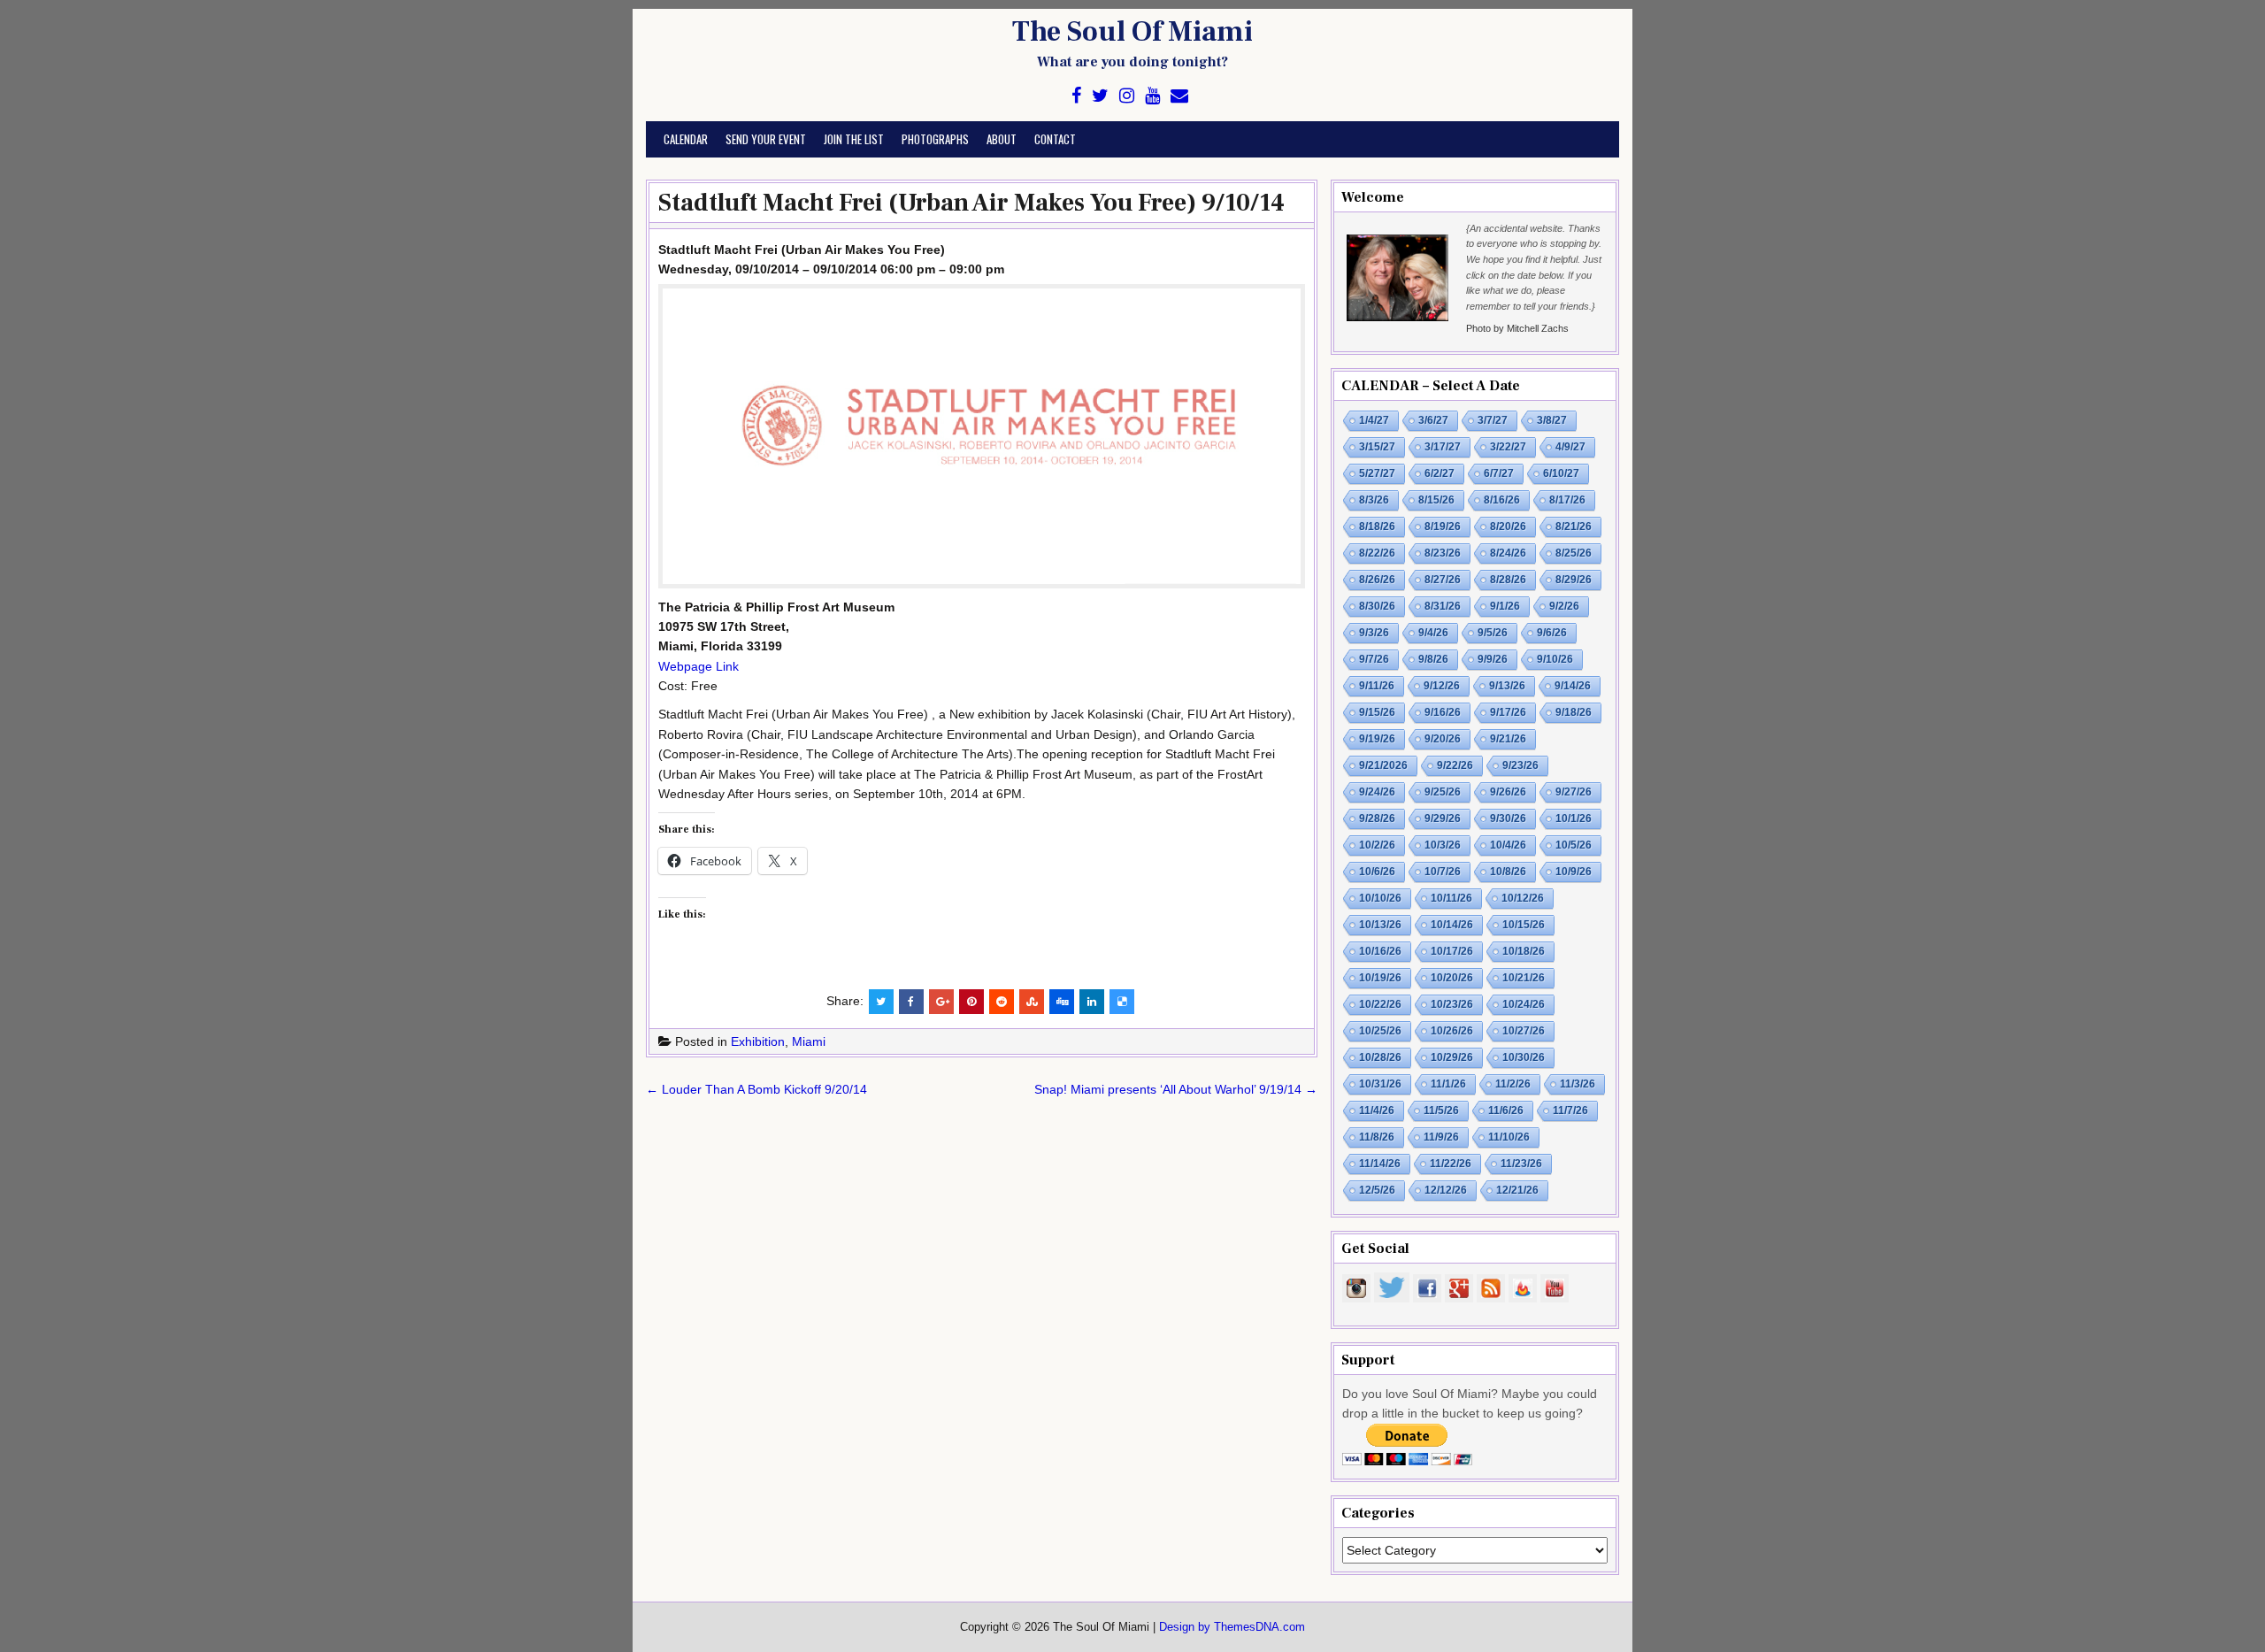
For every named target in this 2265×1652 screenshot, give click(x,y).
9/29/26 (1443, 818)
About (1002, 139)
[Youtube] (1152, 96)
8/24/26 (1508, 553)
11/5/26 (1441, 1110)
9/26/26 (1508, 792)
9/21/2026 (1383, 765)
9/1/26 (1505, 606)
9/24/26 (1377, 792)
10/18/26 (1524, 951)
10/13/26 (1380, 925)
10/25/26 (1380, 1031)
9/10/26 (1555, 659)
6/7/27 (1499, 473)
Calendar (686, 139)
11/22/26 (1451, 1164)
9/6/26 (1552, 633)
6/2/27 (1440, 473)
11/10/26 (1509, 1137)
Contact (1055, 139)
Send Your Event (766, 139)
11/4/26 (1377, 1110)
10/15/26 (1524, 925)
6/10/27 (1561, 473)
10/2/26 (1377, 845)
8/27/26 (1443, 580)
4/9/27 (1570, 447)
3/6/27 (1433, 420)
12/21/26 (1517, 1190)
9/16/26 (1443, 712)
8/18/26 (1377, 526)
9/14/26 (1573, 686)
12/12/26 (1446, 1190)
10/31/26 (1380, 1084)
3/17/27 (1443, 447)
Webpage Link (699, 666)
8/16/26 (1502, 500)
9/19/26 (1377, 739)
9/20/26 (1443, 739)
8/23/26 (1443, 553)
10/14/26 (1452, 925)
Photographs (935, 139)
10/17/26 (1452, 951)
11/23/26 (1521, 1164)
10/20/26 (1452, 978)
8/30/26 (1377, 606)
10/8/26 (1508, 872)
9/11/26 (1377, 686)
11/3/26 (1578, 1084)
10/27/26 (1524, 1031)
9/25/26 (1443, 792)
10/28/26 (1380, 1057)
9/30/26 (1508, 818)
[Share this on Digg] (1062, 1002)
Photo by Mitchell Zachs (1517, 328)
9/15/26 (1377, 712)
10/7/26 (1443, 872)
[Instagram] (1127, 96)
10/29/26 (1452, 1057)
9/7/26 (1374, 659)
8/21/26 (1574, 526)
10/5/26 (1574, 845)
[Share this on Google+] (941, 1002)
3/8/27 (1552, 420)
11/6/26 (1506, 1110)
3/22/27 (1508, 447)
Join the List (854, 139)
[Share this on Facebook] (911, 1002)
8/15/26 (1436, 500)
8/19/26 (1443, 526)
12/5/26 (1377, 1190)
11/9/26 (1441, 1137)
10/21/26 (1524, 978)
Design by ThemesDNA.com (1232, 1627)
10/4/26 (1508, 845)
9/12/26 (1442, 686)
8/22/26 (1377, 553)
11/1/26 (1448, 1084)
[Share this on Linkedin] (1092, 1002)
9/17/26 (1508, 712)
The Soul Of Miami (1132, 32)
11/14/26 (1380, 1164)
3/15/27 (1377, 447)
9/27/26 (1574, 792)
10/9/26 (1574, 872)
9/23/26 (1520, 765)
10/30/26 (1524, 1057)
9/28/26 (1377, 818)
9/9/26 (1493, 659)
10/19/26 (1380, 978)
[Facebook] (1076, 96)
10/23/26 (1452, 1004)
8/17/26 (1567, 500)
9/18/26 (1574, 712)
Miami (809, 1041)
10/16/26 (1380, 951)
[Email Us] (1179, 96)
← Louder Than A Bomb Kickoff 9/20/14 (756, 1089)
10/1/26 (1574, 818)
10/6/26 (1377, 872)
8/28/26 (1508, 580)
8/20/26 (1508, 526)
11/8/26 (1377, 1137)
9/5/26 (1493, 633)
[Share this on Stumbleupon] (1032, 1002)
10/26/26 (1452, 1031)
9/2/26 (1564, 606)
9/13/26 (1507, 686)
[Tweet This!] (881, 1002)
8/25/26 (1574, 553)
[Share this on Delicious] (1122, 1002)
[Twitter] (1100, 96)
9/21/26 (1508, 739)
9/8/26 (1433, 659)
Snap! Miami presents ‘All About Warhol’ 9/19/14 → (1176, 1089)
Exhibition (758, 1041)
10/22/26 (1380, 1004)
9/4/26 (1433, 633)
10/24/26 (1524, 1004)
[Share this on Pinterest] (971, 1002)
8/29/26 (1574, 580)
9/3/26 (1374, 633)
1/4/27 (1374, 420)
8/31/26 (1443, 606)
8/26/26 (1377, 580)
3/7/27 (1493, 420)
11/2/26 (1513, 1084)
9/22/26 (1455, 765)
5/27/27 (1377, 473)
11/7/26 (1570, 1110)
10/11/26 (1451, 898)
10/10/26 (1380, 898)
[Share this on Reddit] (1002, 1002)
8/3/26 (1374, 500)
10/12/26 (1523, 898)
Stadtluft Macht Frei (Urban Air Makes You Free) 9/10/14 (971, 203)
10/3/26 (1443, 845)
